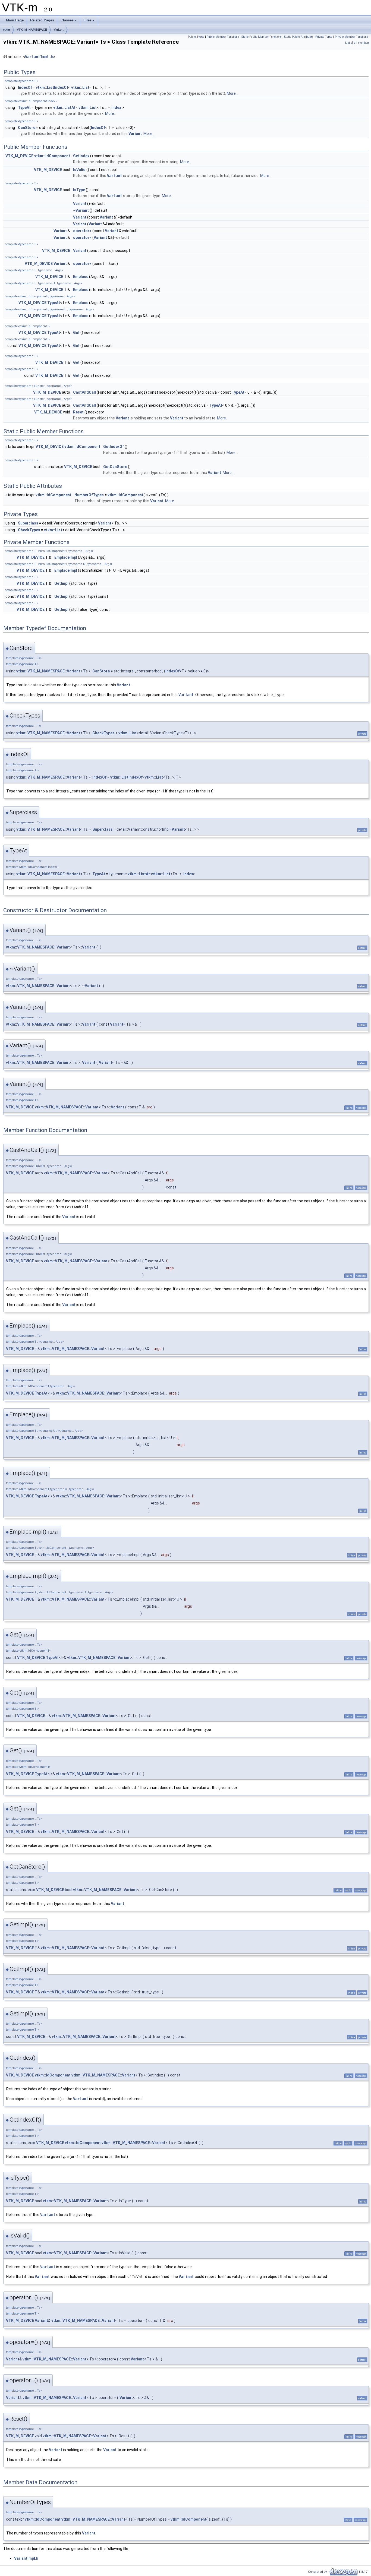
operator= (82, 231)
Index (116, 108)
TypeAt (24, 108)
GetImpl (61, 583)
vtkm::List (80, 87)
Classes (67, 20)
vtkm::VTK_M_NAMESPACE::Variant (48, 671)
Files (87, 20)
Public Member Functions (223, 37)
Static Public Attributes (298, 37)
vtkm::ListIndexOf (52, 87)
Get (76, 333)
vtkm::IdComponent (52, 156)
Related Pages (42, 20)
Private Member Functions (351, 37)
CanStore (27, 128)
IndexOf (25, 87)
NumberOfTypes (89, 495)
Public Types (196, 37)
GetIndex (81, 156)
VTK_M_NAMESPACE (32, 30)
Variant (59, 30)
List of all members (357, 43)
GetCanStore (115, 467)
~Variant (81, 210)
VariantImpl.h (39, 57)
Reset (78, 412)
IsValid (79, 170)
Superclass (28, 523)
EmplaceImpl (66, 557)
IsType (79, 190)
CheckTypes (29, 530)
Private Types (324, 37)
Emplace (81, 277)
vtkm (7, 30)
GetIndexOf (114, 447)
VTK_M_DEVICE (19, 156)
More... (232, 93)
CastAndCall (84, 392)
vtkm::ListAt (64, 108)
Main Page (15, 20)
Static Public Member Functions (262, 37)
